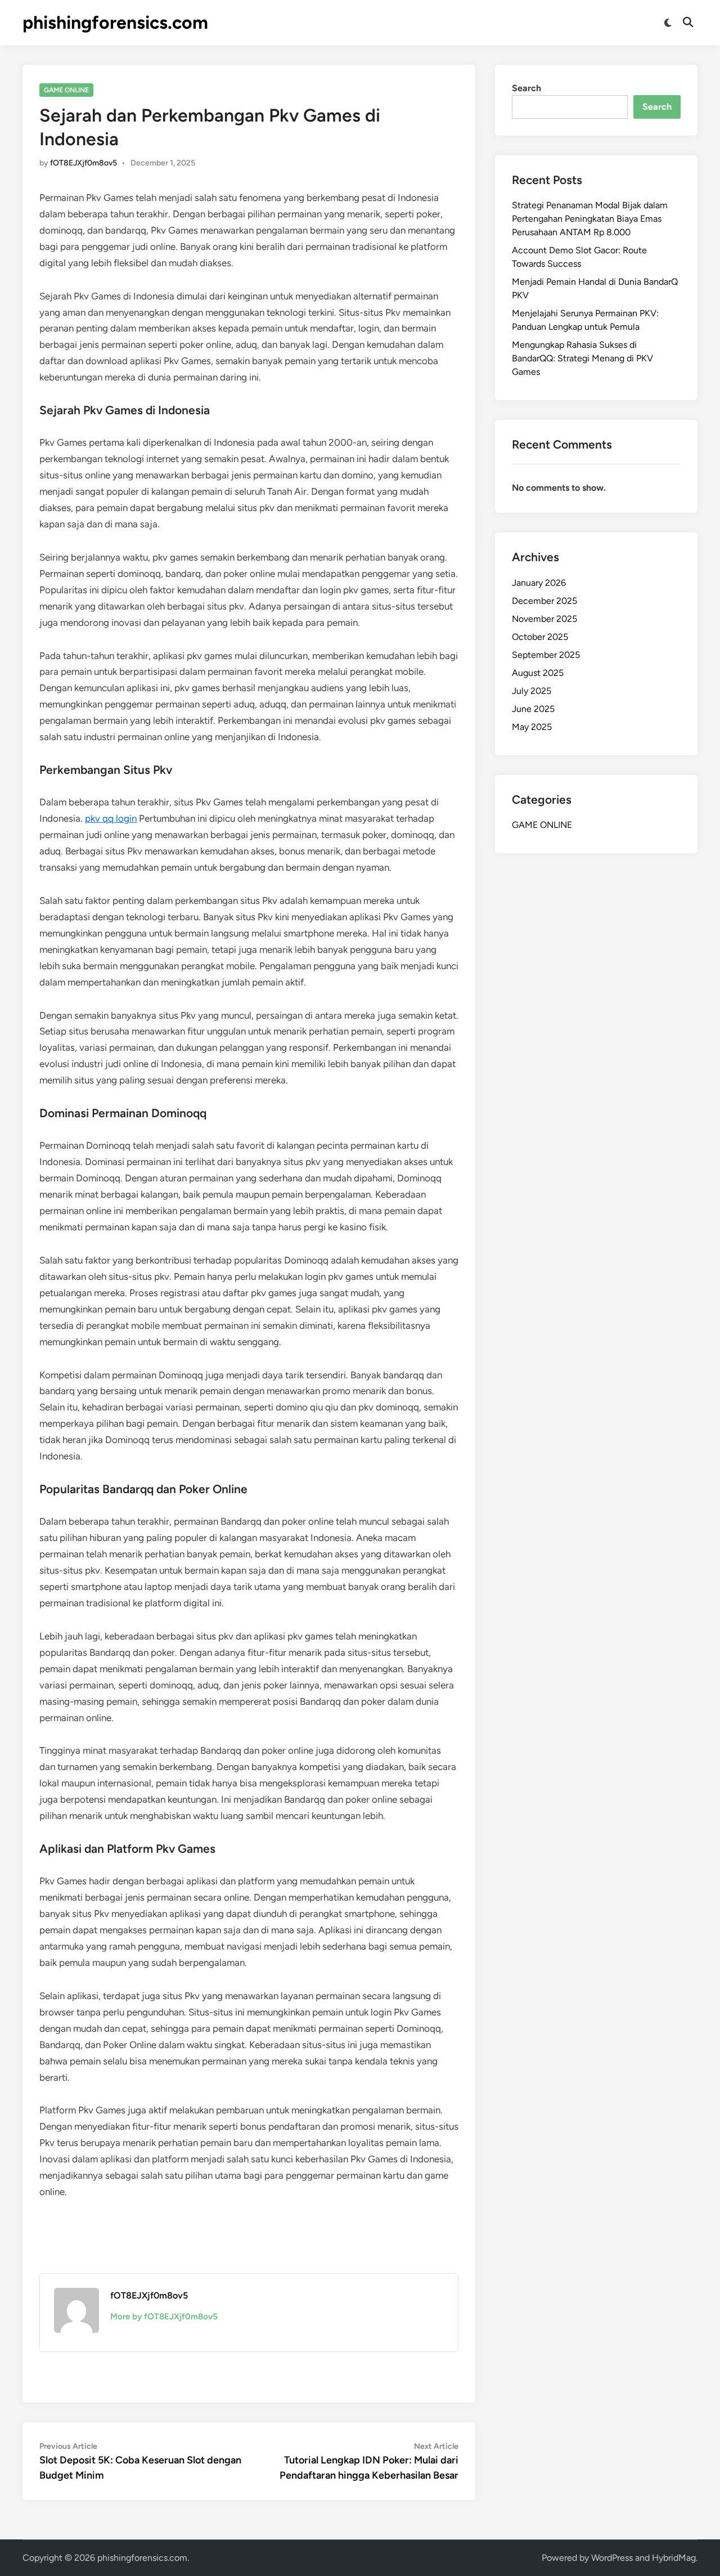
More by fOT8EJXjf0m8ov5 (164, 2317)
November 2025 (544, 619)
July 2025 (532, 691)
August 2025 (538, 673)
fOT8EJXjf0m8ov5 (84, 163)
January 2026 (539, 583)
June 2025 (533, 709)
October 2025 (540, 637)
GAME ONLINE (66, 90)
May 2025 (532, 727)
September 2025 (546, 655)
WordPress (612, 2558)
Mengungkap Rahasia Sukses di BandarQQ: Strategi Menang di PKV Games (582, 358)
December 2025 (544, 601)
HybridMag (674, 2558)
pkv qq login (111, 818)
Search (526, 88)
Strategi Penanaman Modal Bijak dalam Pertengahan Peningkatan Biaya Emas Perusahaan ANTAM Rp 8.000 (590, 219)
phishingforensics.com (115, 23)
